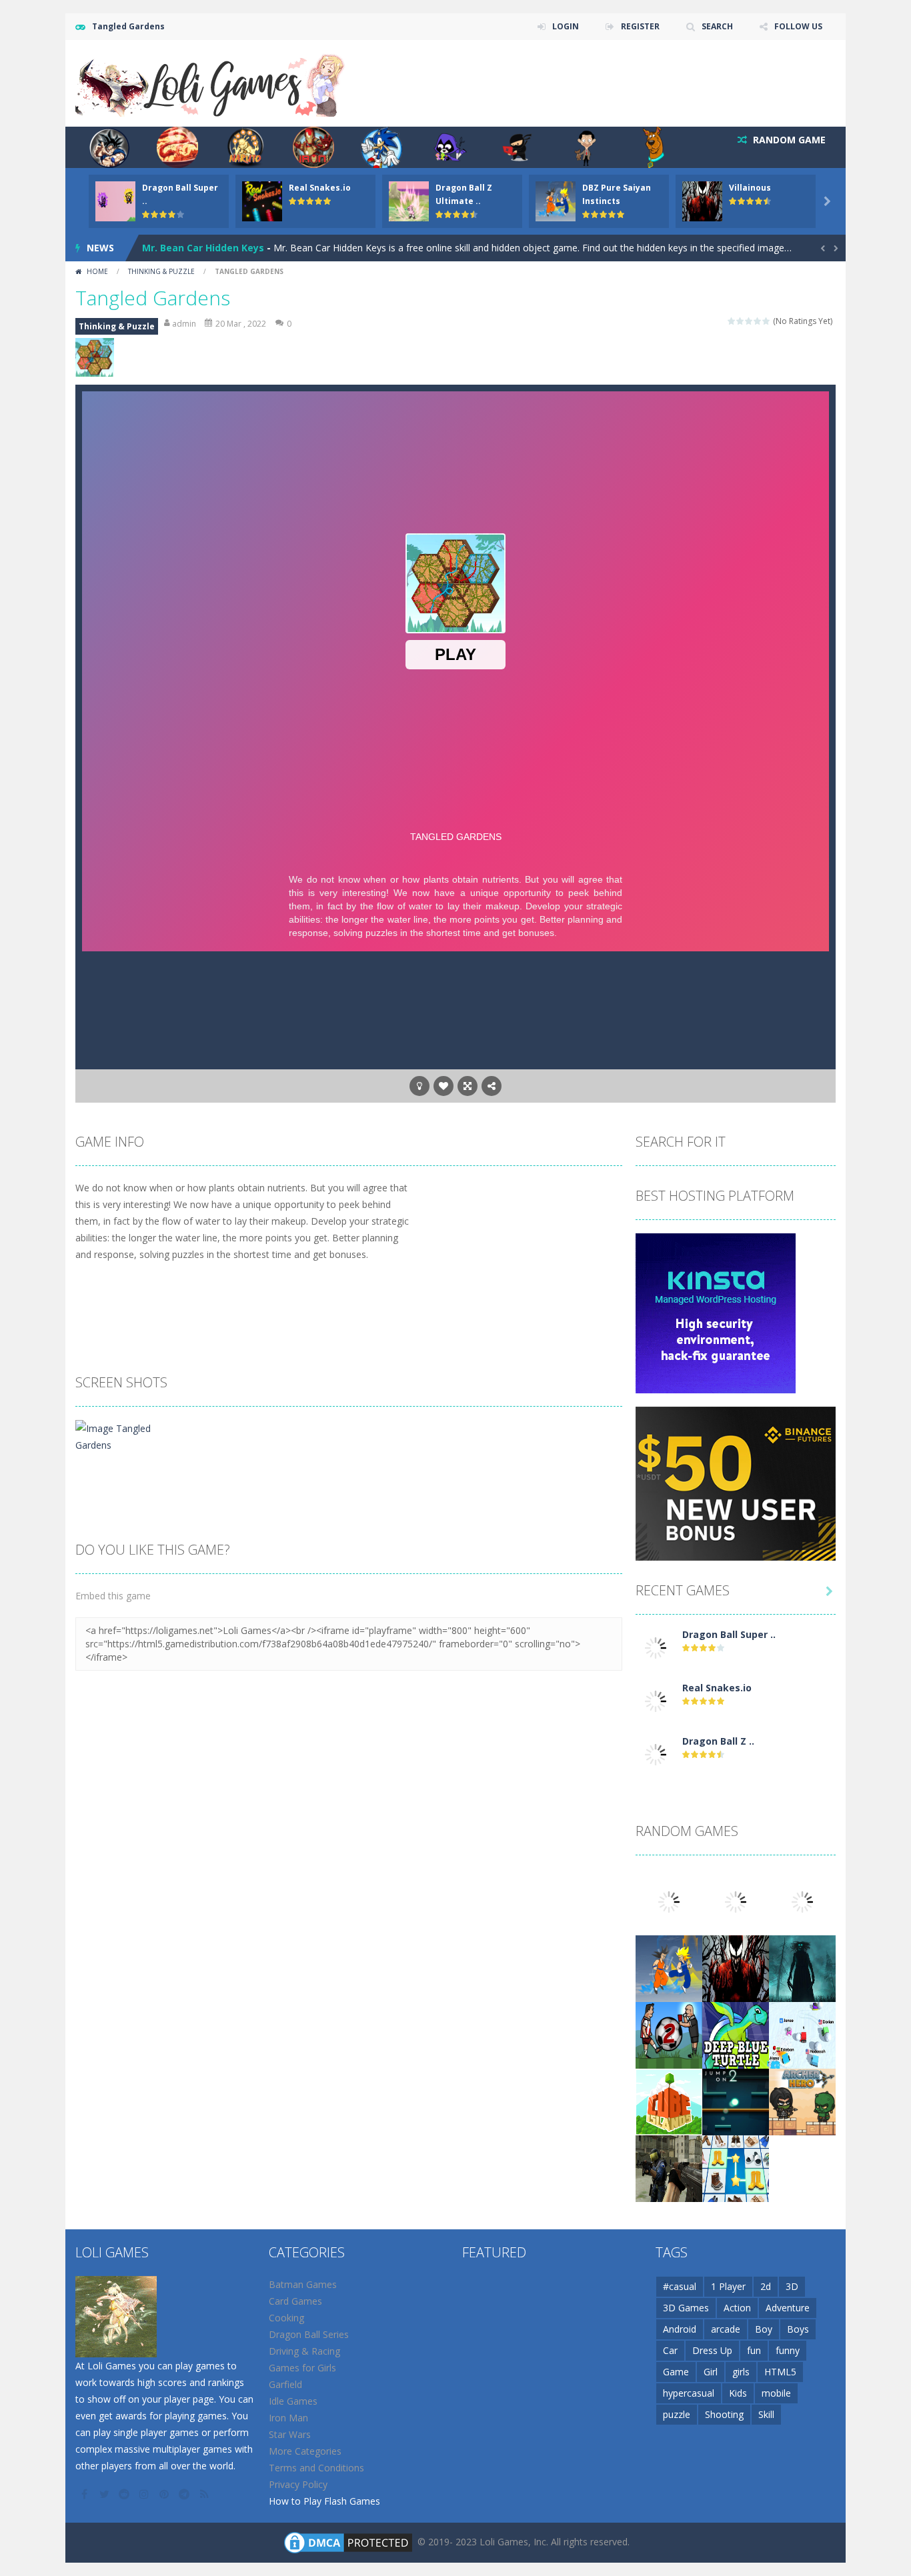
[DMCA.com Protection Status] (348, 2542)
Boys (798, 2329)
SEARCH (717, 26)
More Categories (305, 2451)
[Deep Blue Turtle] (736, 2034)
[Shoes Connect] (736, 2168)
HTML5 (780, 2372)
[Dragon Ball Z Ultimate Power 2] (656, 1754)
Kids (738, 2393)
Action (737, 2308)
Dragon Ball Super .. (729, 1634)
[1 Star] (732, 321)
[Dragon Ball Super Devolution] (656, 1647)
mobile (776, 2393)
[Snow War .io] (802, 2034)
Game (676, 2372)
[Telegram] (185, 2494)
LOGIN (566, 26)
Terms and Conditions (316, 2468)
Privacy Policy (298, 2484)
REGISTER (640, 26)
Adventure (788, 2308)
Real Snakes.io (320, 188)
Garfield (285, 2384)
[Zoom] (121, 1436)
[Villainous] (736, 1968)
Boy (764, 2329)
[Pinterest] (165, 2494)
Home (97, 271)
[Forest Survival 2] (802, 1968)
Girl (711, 2372)
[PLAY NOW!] (115, 200)
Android (680, 2329)
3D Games (686, 2308)
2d (766, 2286)
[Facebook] (85, 2494)
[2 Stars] (741, 321)
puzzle (677, 2414)
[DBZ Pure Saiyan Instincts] (669, 1968)
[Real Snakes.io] (656, 1700)
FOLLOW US (798, 26)
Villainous (750, 188)
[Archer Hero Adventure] (802, 2101)
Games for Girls (302, 2368)
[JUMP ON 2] (736, 2101)
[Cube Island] (669, 2101)
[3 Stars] (749, 321)
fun (754, 2350)
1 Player (728, 2286)
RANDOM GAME (788, 140)
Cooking (286, 2318)
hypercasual (689, 2393)
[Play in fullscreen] (468, 1086)
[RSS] (205, 2494)
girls (741, 2372)
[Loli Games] (211, 82)
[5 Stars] (767, 321)
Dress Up (712, 2350)
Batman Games (303, 2284)
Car (670, 2350)
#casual (680, 2286)
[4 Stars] (758, 321)
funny (788, 2350)
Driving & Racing (304, 2351)
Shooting (724, 2414)
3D (792, 2286)
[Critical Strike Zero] (669, 2168)
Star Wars (290, 2434)
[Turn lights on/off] (419, 1086)
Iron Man (288, 2418)
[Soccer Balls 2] (669, 2034)
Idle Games (293, 2401)
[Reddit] (125, 2494)
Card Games (295, 2301)
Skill (766, 2414)
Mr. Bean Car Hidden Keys (203, 248)
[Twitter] (105, 2494)
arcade (726, 2329)
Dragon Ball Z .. (718, 1741)
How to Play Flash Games (324, 2501)
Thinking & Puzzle (161, 271)
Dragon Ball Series (309, 2334)
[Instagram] (145, 2494)
